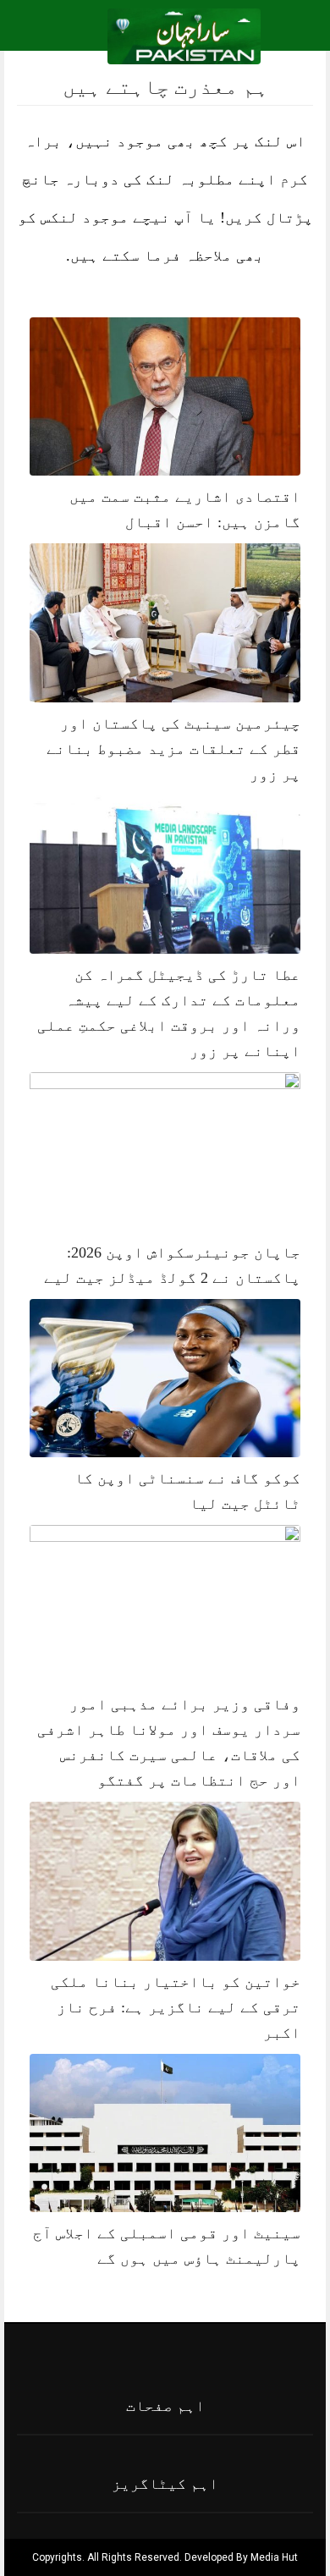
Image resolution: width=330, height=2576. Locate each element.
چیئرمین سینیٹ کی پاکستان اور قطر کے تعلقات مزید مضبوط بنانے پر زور (173, 749)
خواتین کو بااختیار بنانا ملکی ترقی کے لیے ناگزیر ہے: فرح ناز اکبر (176, 2007)
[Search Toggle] (85, 36)
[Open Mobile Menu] (295, 36)
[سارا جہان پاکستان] (184, 35)
